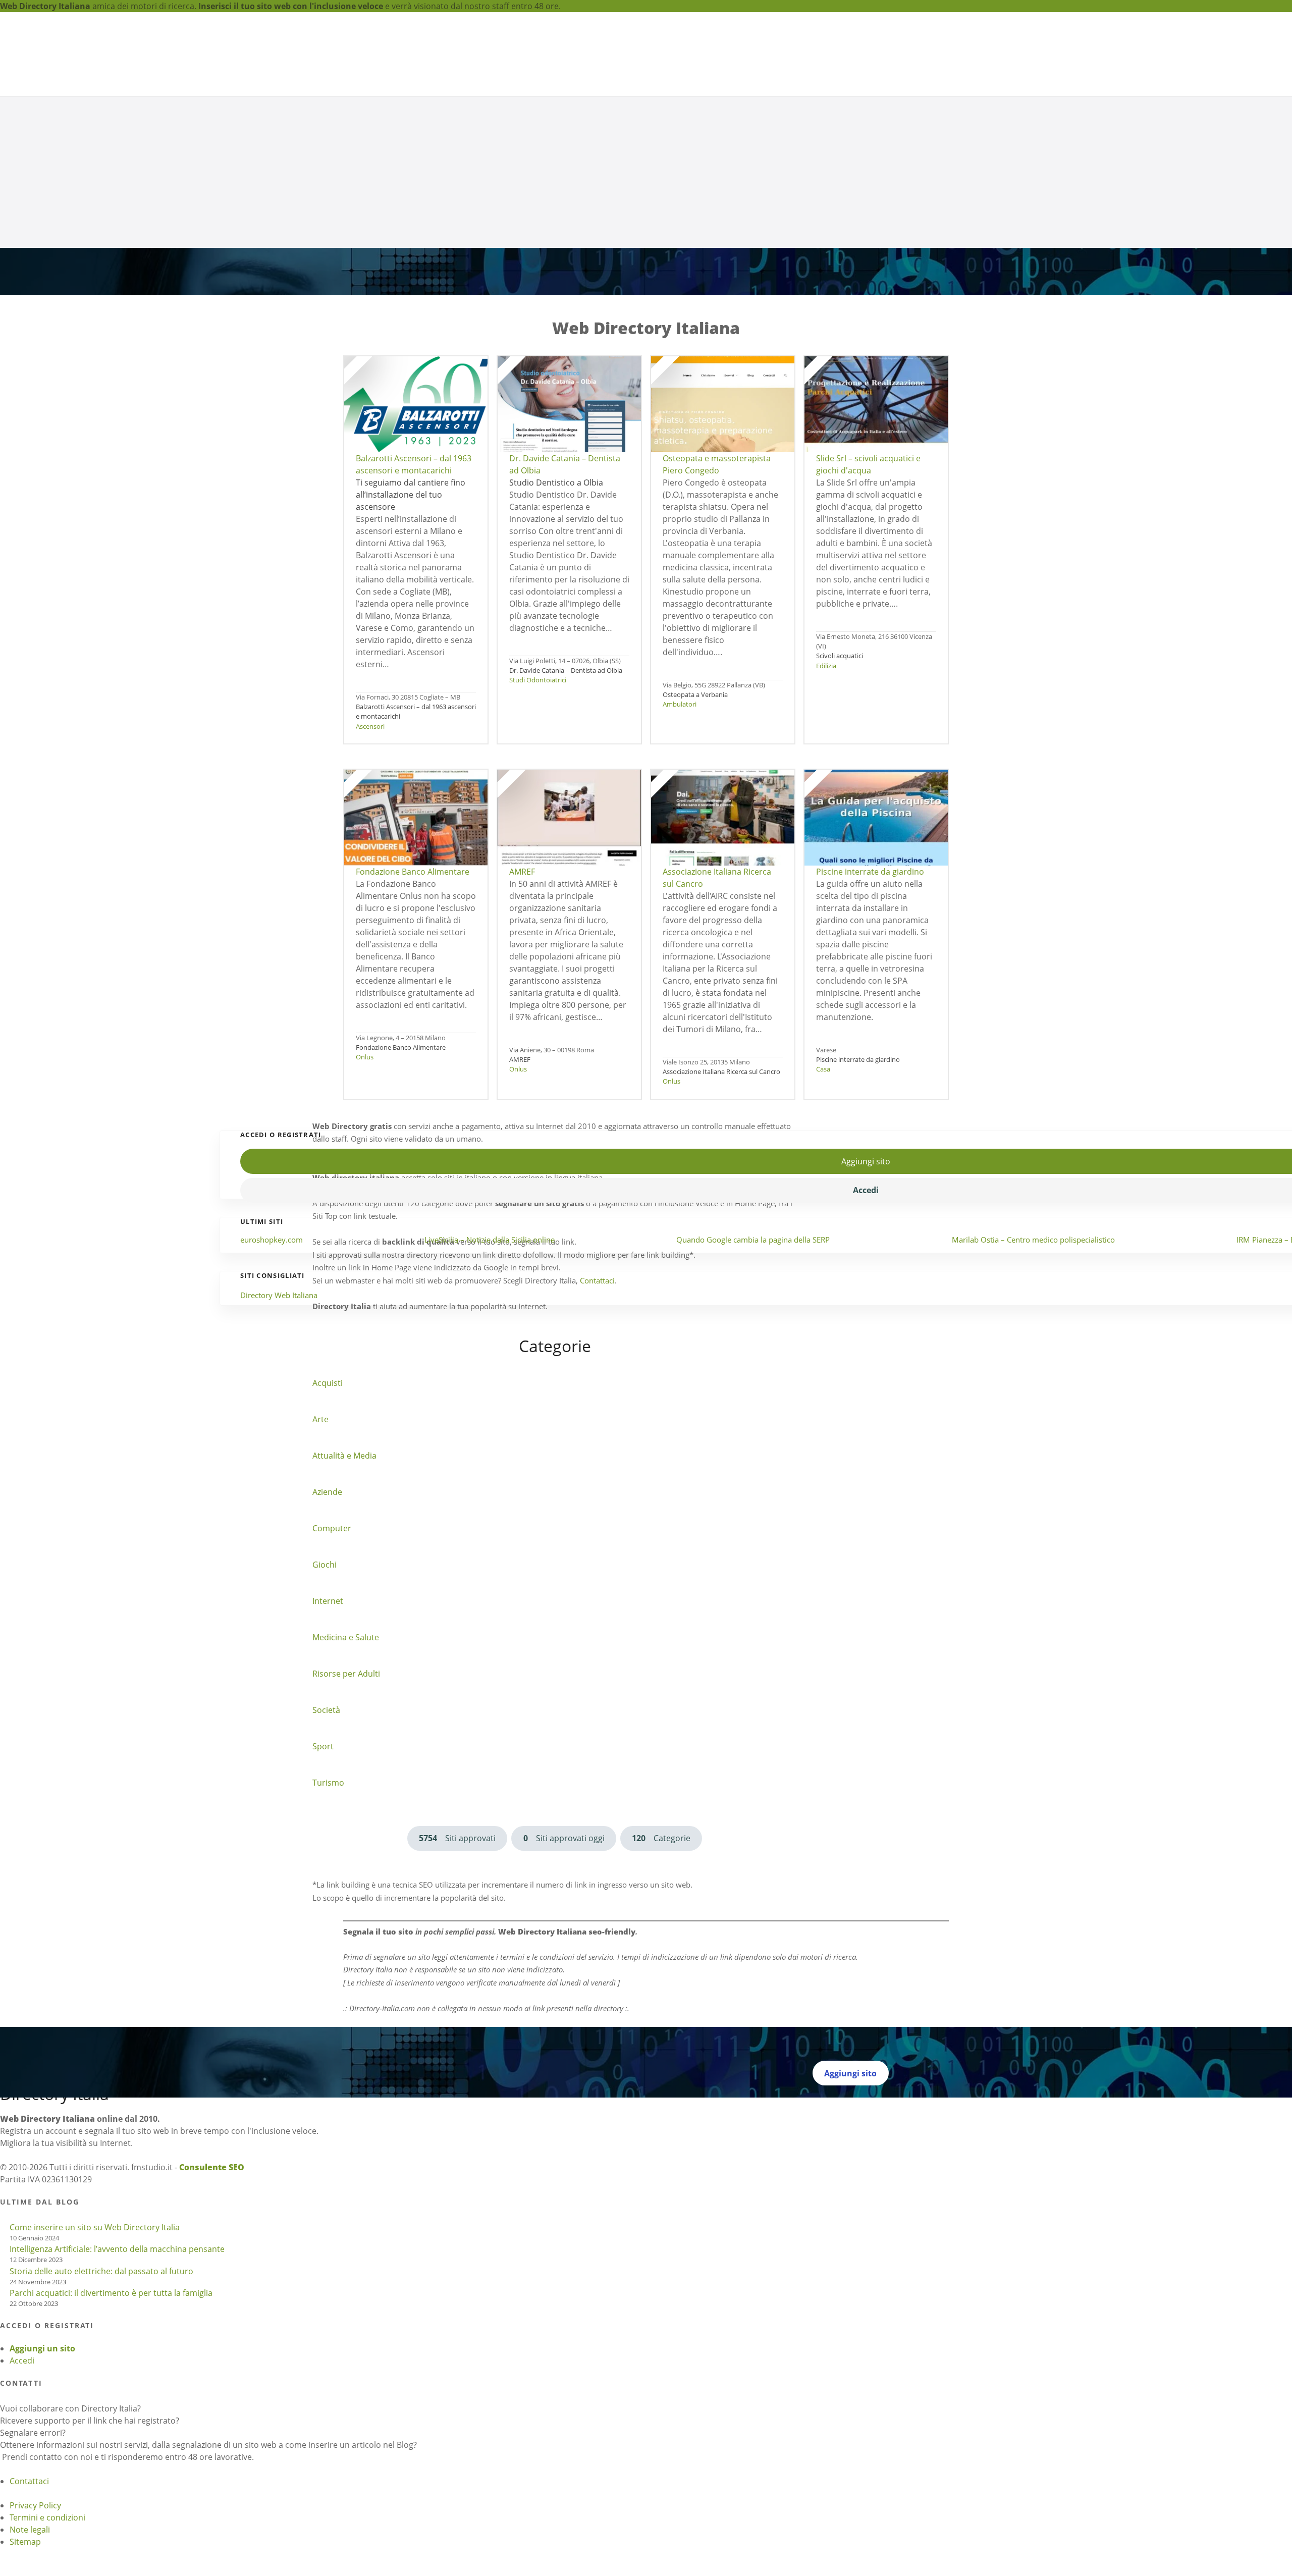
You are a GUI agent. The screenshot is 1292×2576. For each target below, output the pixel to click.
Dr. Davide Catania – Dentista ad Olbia (566, 800)
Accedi (22, 2521)
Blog (883, 51)
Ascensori (370, 856)
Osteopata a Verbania (695, 825)
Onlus (365, 1187)
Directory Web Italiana (279, 1456)
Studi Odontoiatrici (538, 810)
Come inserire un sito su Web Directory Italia (95, 2388)
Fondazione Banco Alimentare (401, 1177)
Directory (683, 60)
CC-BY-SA (212, 643)
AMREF (520, 1190)
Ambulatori (680, 834)
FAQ (868, 51)
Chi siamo (740, 60)
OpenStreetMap (111, 643)
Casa (823, 1199)
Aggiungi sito (804, 60)
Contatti (907, 51)
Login (850, 51)
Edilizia (826, 795)
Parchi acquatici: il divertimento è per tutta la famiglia (111, 2453)
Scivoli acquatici (840, 786)
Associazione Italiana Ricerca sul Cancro (721, 1202)
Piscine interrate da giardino (858, 1190)
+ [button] (2, 631)
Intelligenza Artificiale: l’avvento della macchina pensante (117, 2409)
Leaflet (13, 643)
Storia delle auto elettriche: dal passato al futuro (101, 2432)
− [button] (7, 631)
